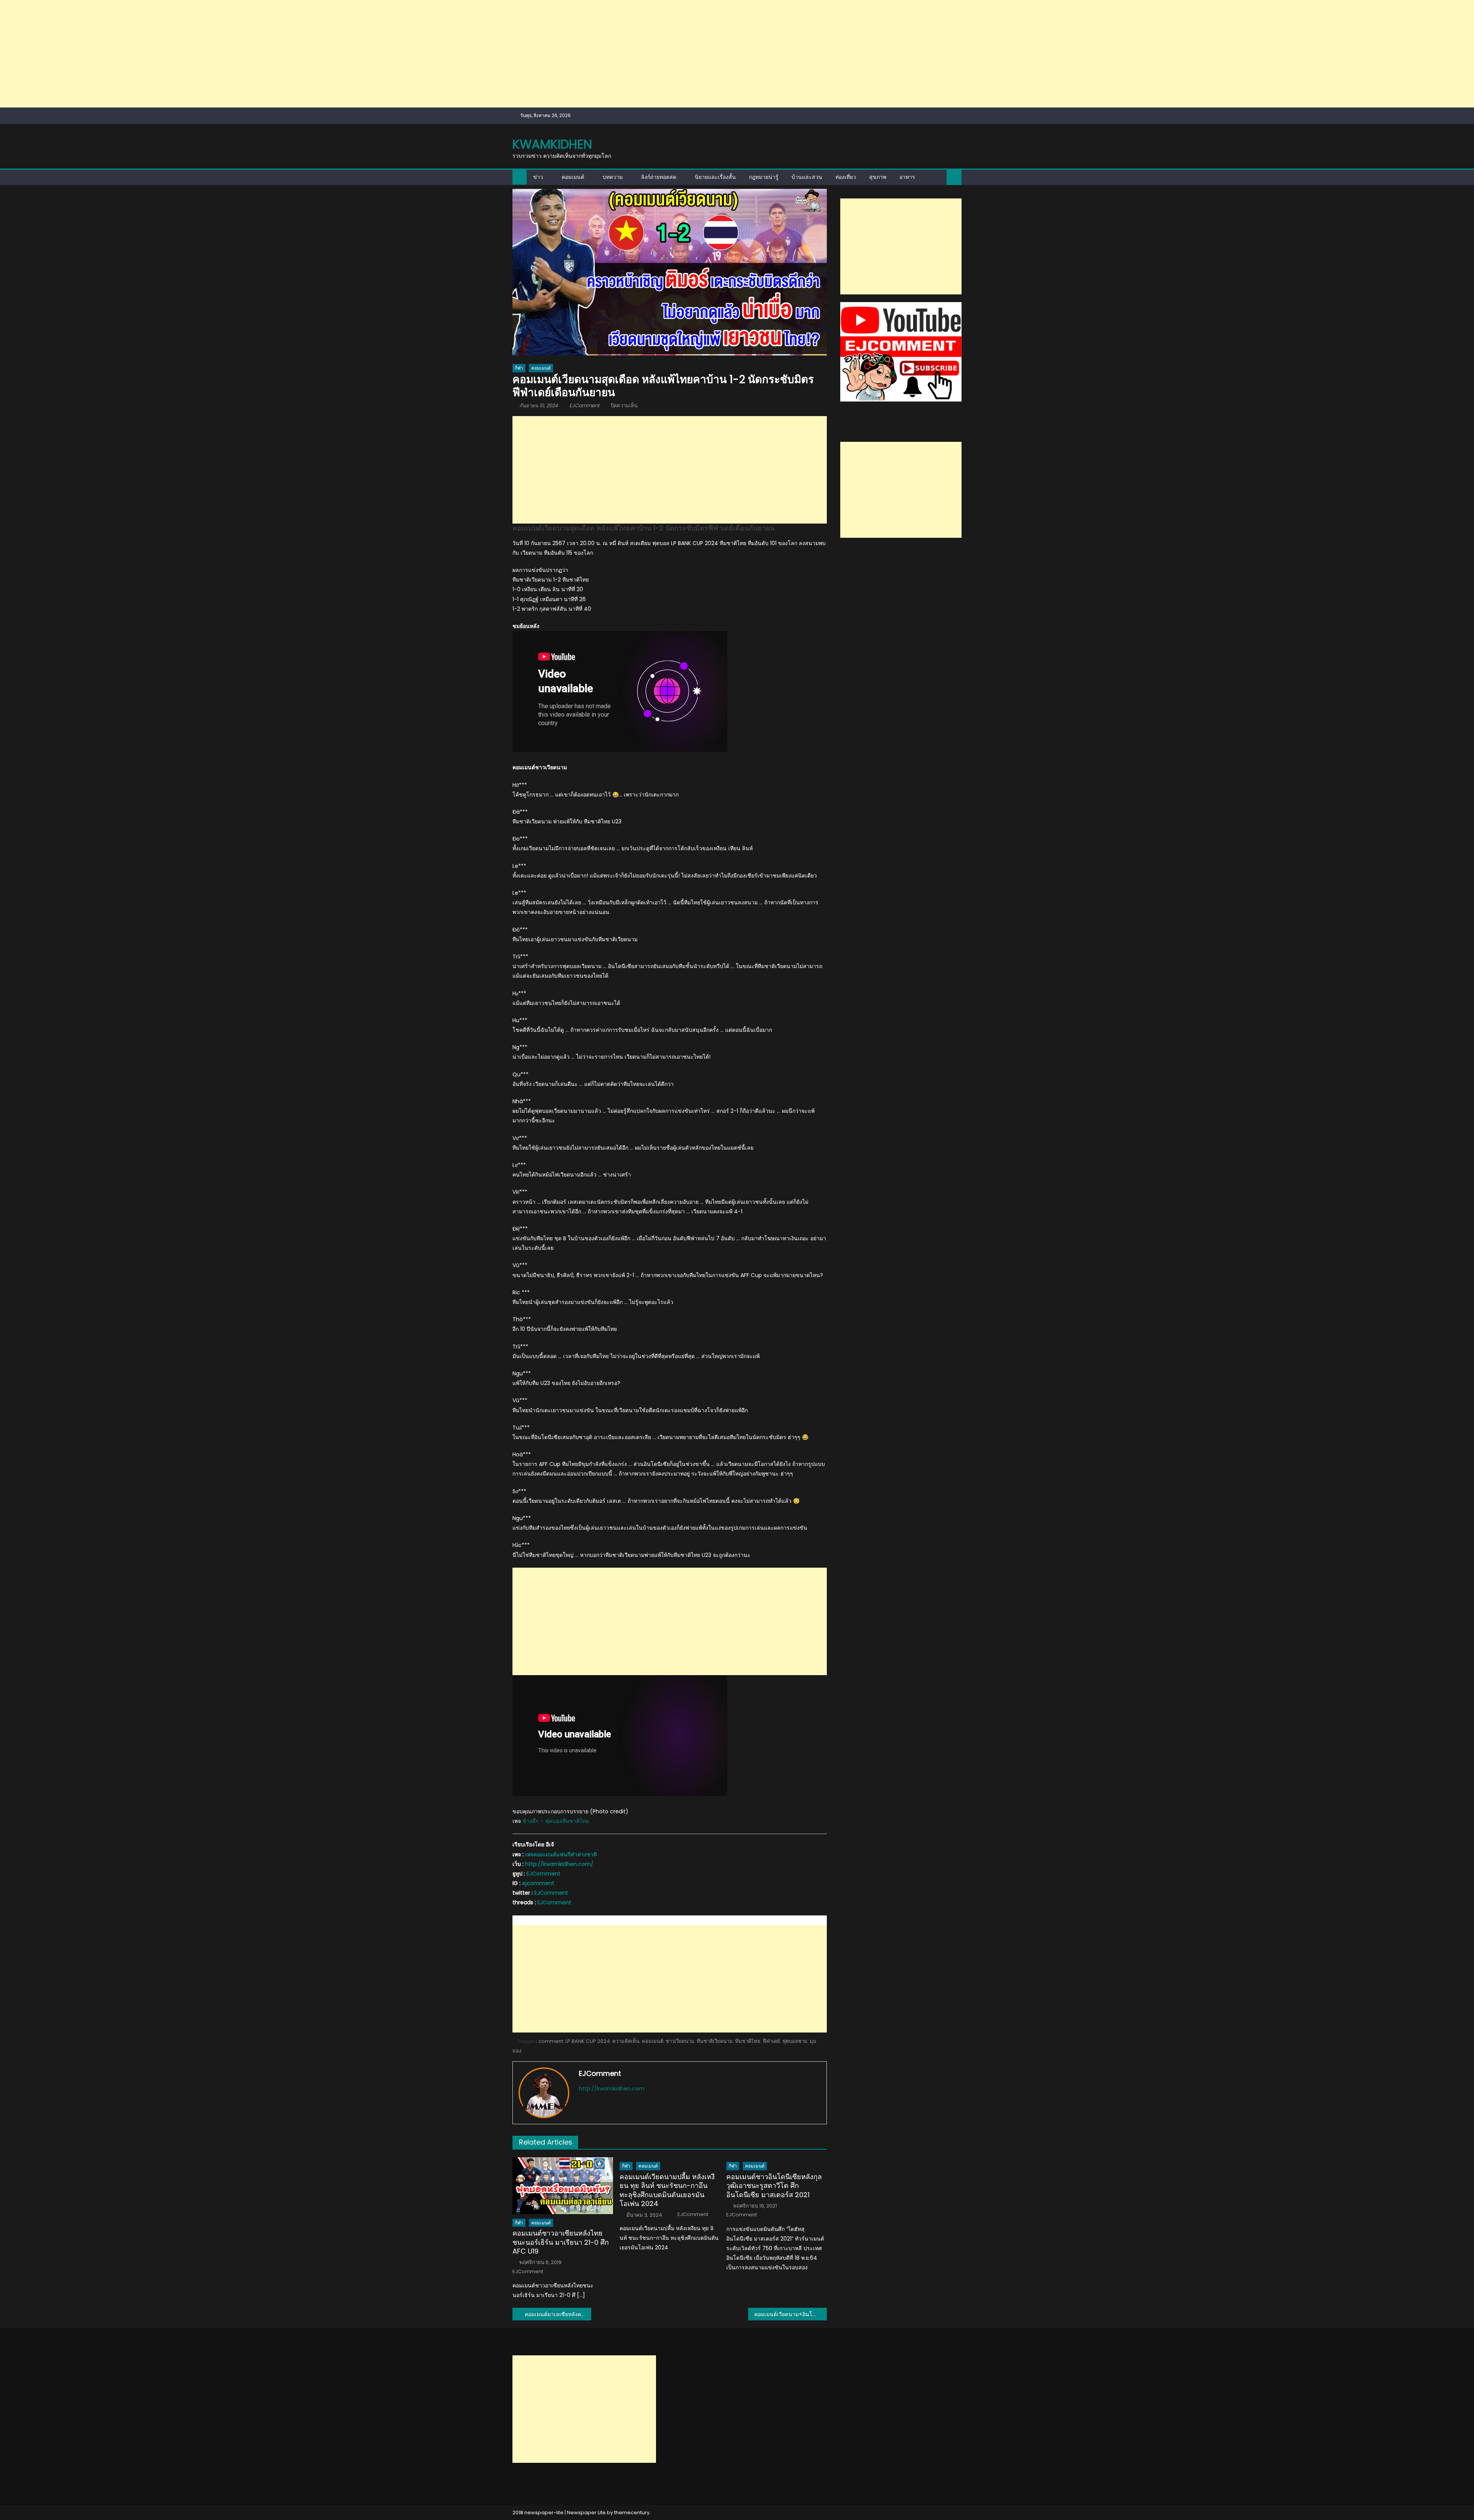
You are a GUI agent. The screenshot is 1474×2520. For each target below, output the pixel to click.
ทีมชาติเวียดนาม (715, 2041)
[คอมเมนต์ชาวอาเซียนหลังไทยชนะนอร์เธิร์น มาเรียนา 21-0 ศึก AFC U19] (563, 2185)
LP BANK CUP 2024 (588, 2041)
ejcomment (538, 1883)
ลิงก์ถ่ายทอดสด (659, 177)
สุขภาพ (878, 177)
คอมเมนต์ (573, 177)
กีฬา (519, 368)
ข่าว (538, 177)
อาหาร (907, 177)
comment (551, 2041)
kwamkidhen (552, 144)
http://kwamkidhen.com (612, 2089)
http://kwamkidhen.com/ (559, 1864)
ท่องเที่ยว (846, 177)
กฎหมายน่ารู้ (764, 177)
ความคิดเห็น (626, 2041)
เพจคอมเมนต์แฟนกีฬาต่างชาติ (561, 1854)
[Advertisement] (230, 54)
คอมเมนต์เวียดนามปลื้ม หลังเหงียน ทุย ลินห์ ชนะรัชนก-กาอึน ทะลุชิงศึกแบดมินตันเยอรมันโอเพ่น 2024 (667, 2190)
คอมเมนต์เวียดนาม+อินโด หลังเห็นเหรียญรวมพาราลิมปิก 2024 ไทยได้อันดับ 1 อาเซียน (791, 2314)
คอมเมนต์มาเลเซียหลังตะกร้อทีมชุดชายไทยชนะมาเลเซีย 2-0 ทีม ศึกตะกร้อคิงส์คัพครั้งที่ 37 (558, 2314)
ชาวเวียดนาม (680, 2041)
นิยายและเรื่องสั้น (715, 177)
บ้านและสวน (807, 177)
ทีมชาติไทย (748, 2041)
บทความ (613, 177)
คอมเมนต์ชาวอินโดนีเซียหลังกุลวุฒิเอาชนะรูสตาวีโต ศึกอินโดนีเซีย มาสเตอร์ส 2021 (774, 2186)
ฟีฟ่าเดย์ (771, 2041)
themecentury (632, 2513)
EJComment (584, 406)
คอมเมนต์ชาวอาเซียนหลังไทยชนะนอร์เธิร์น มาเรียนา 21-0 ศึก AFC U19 (561, 2242)
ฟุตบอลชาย (795, 2041)
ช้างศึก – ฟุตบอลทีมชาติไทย (556, 1821)
